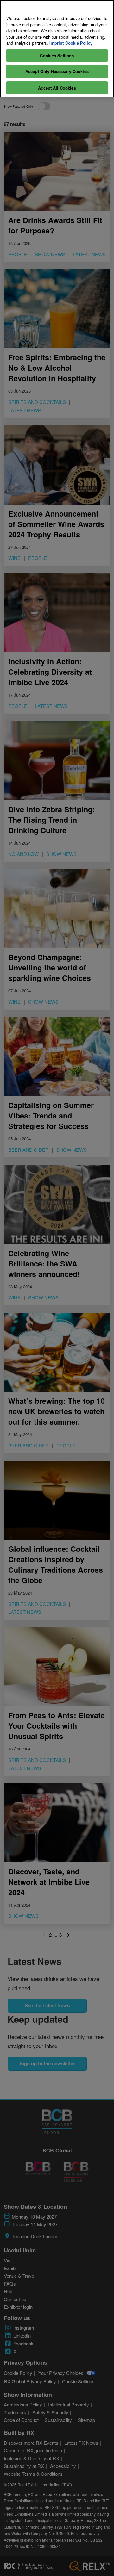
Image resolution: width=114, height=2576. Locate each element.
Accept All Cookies (57, 88)
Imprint (57, 43)
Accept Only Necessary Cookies (57, 71)
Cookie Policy (79, 43)
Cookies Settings (57, 56)
